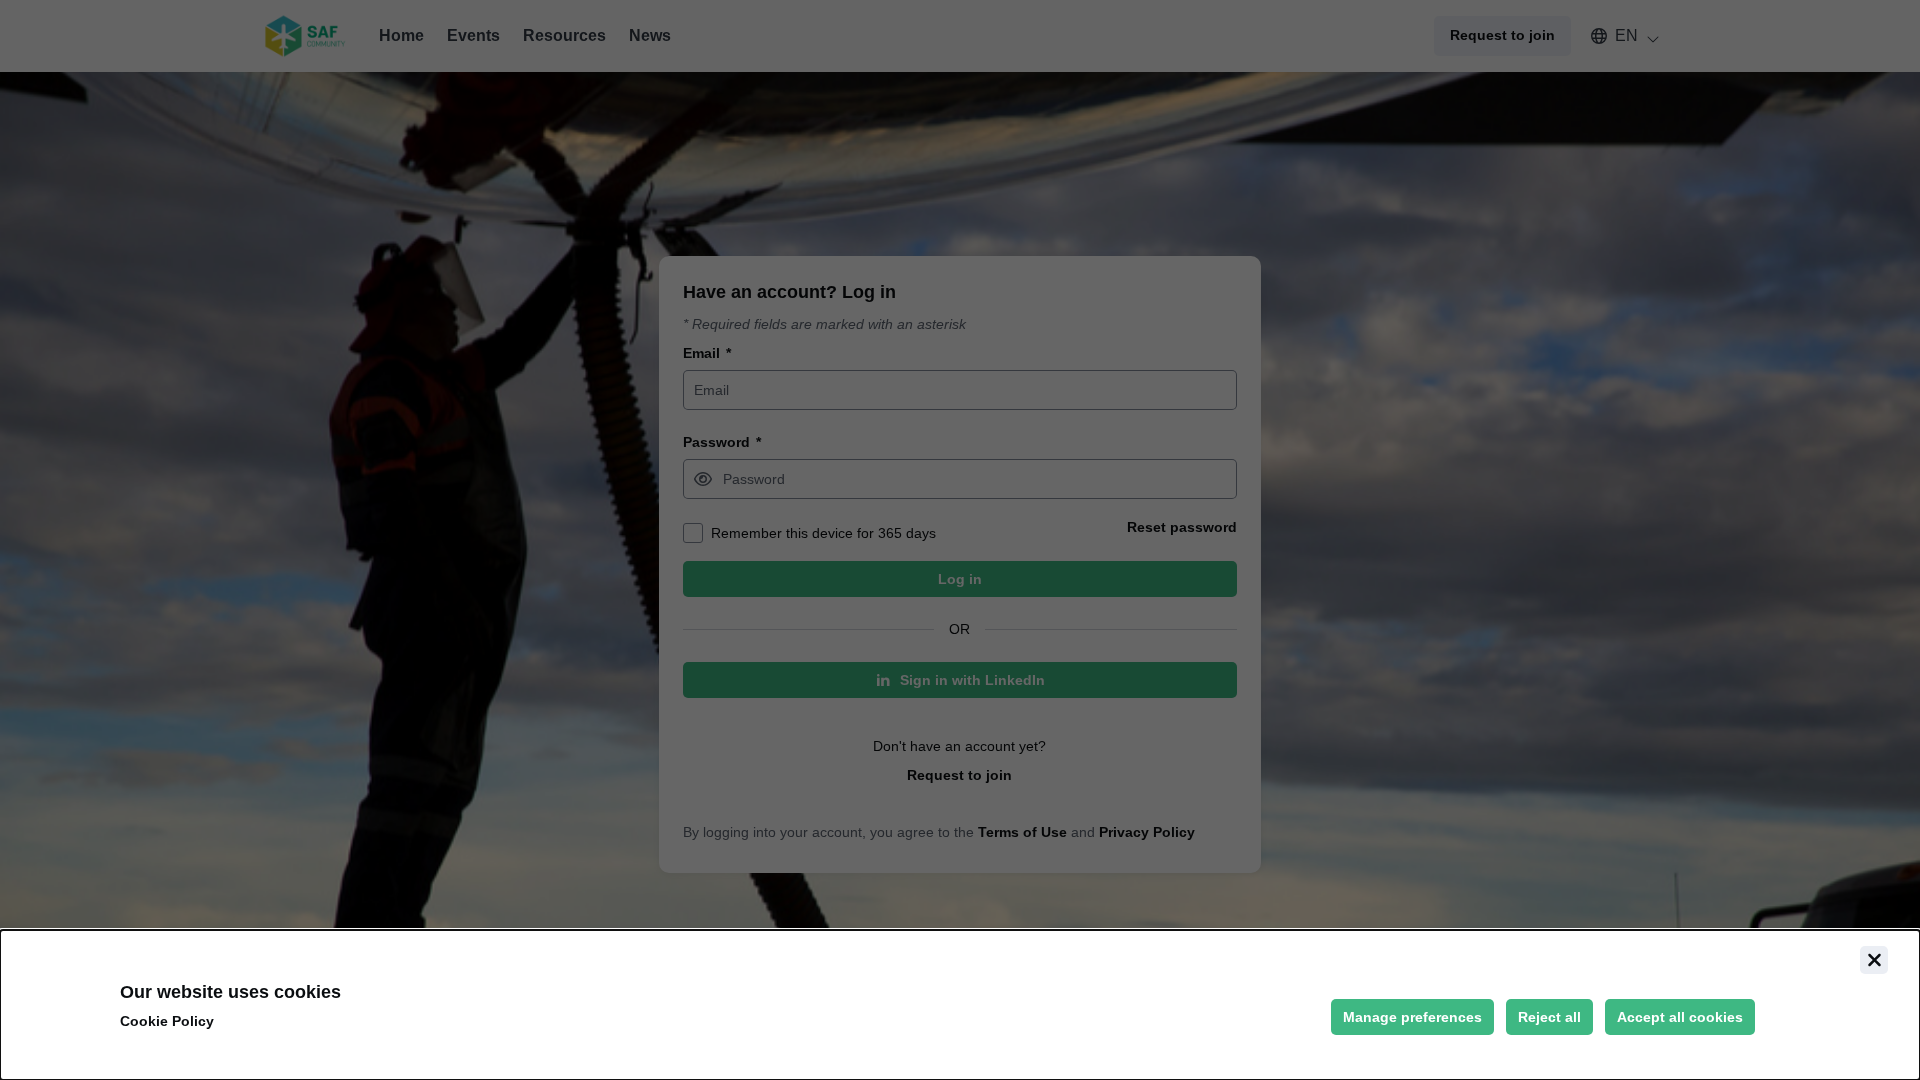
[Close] (1874, 960)
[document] (960, 1005)
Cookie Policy (167, 1021)
